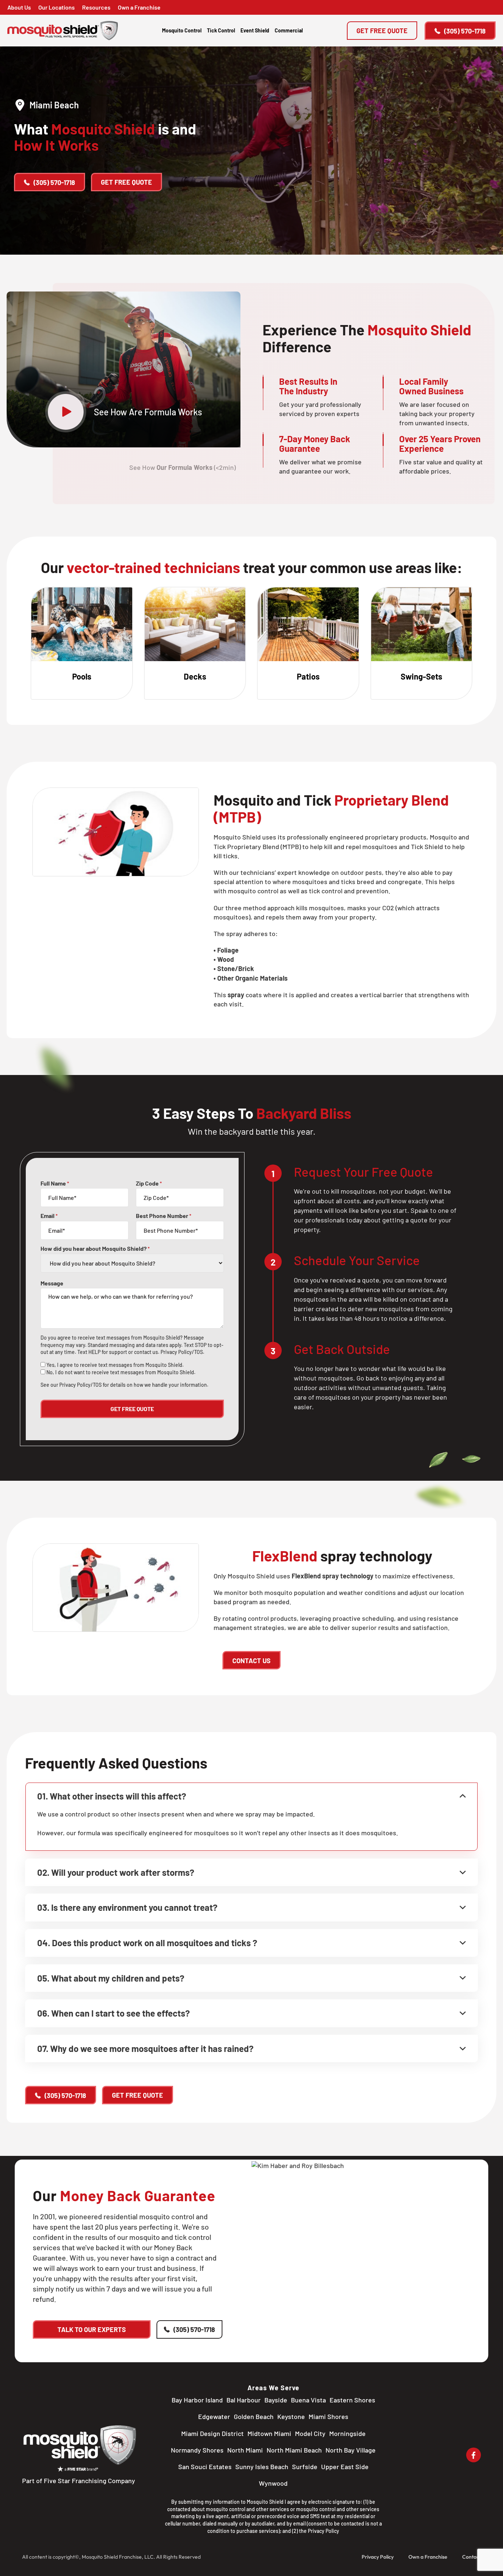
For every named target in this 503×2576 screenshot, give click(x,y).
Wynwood (273, 2483)
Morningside (347, 2433)
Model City (310, 2433)
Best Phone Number (164, 1216)
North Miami (245, 2450)
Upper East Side (345, 2467)
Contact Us (251, 1661)
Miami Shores (328, 2416)
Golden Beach (254, 2416)
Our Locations (57, 7)
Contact (472, 2557)
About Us (19, 7)
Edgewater (214, 2416)
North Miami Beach (294, 2450)
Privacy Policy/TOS (182, 1352)
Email (49, 1216)
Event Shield (255, 30)
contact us (146, 1352)
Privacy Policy (323, 2531)
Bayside (276, 2400)
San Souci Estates (205, 2467)
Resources (96, 7)
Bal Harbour (244, 2400)
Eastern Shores (352, 2400)
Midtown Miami (269, 2433)
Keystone (291, 2416)
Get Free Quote (382, 31)
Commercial (289, 30)
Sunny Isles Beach (262, 2467)
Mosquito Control (182, 30)
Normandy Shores (197, 2450)
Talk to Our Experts (92, 2329)
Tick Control (221, 30)
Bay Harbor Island (197, 2400)
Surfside (305, 2467)
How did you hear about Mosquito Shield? (95, 1249)
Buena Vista (308, 2400)
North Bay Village (351, 2450)
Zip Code (149, 1183)
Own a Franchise (139, 7)
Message (52, 1283)
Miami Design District (212, 2433)
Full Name (55, 1183)
